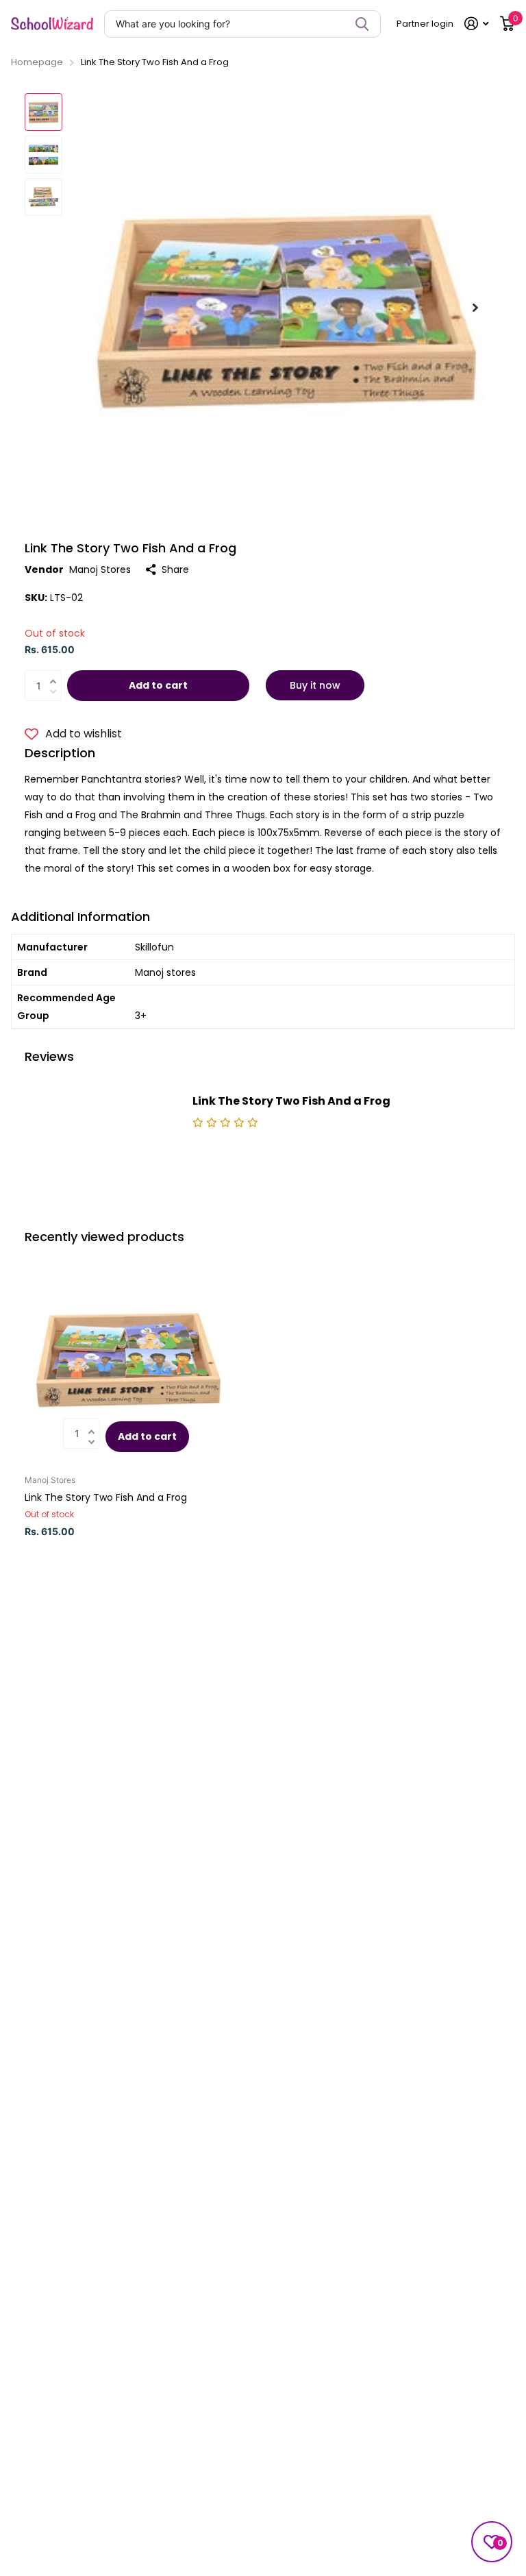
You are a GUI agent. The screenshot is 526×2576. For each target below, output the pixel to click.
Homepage (37, 62)
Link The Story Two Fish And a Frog (106, 1497)
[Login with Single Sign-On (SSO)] (477, 24)
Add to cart (158, 685)
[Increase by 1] (57, 673)
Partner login (425, 24)
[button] (475, 307)
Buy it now (315, 685)
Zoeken (362, 24)
